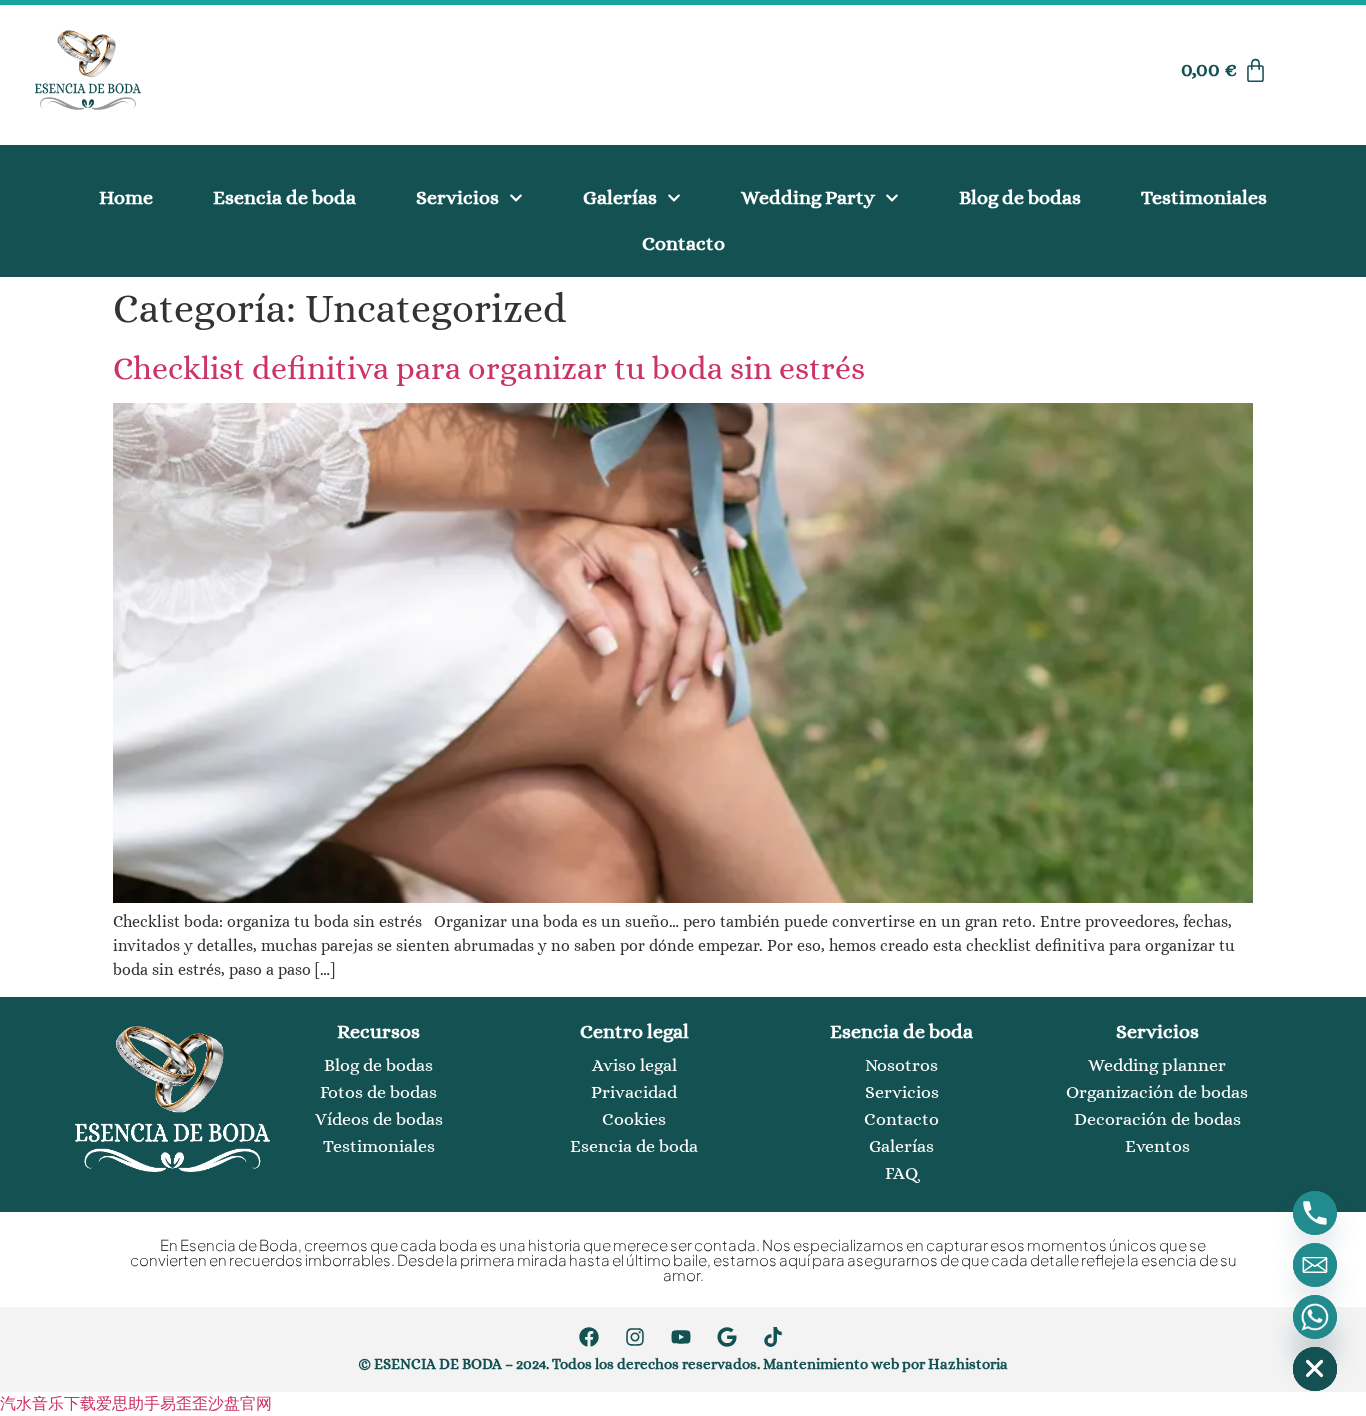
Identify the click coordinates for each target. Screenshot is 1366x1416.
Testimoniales (1204, 197)
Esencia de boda (284, 197)
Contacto (683, 243)
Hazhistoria (968, 1364)
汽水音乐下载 (48, 1403)
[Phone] (1315, 1213)
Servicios (457, 197)
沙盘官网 (240, 1403)
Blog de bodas (1020, 197)
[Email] (1315, 1265)
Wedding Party (808, 197)
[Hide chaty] (1315, 1369)
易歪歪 (184, 1403)
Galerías (620, 197)
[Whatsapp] (1315, 1317)
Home (126, 197)
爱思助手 (128, 1403)
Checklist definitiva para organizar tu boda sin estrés (489, 368)
